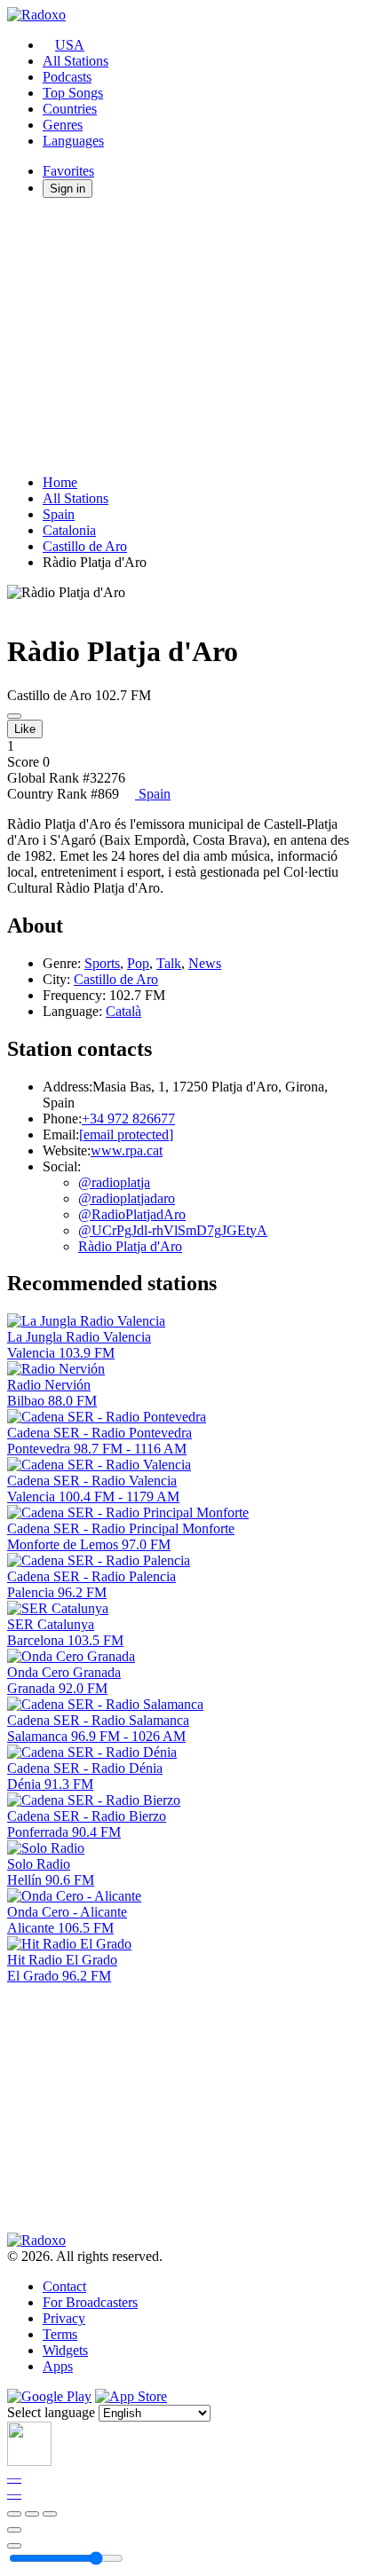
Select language (51, 2412)
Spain (59, 514)
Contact (64, 2286)
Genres (63, 125)
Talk (169, 963)
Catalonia (69, 530)
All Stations (76, 61)
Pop (138, 963)
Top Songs (73, 93)
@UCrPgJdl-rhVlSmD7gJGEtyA (173, 1230)
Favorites (68, 171)
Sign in (68, 189)
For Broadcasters (90, 2302)
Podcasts (67, 77)
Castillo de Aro (85, 546)
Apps (58, 2366)
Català (123, 1011)
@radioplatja (114, 1182)
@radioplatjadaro (127, 1198)
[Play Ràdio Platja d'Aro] (14, 716)
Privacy (64, 2318)
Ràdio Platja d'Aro (130, 1246)
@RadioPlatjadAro (132, 1214)
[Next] (50, 2514)
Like (25, 729)
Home (60, 482)
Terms (60, 2334)
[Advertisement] (183, 336)
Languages (73, 141)
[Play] (32, 2514)
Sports (102, 963)
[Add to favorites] (14, 2530)
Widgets (65, 2350)
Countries (70, 109)
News (205, 963)
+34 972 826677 (128, 1119)
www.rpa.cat (127, 1150)
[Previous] (14, 2514)
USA (70, 45)
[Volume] (14, 2546)
